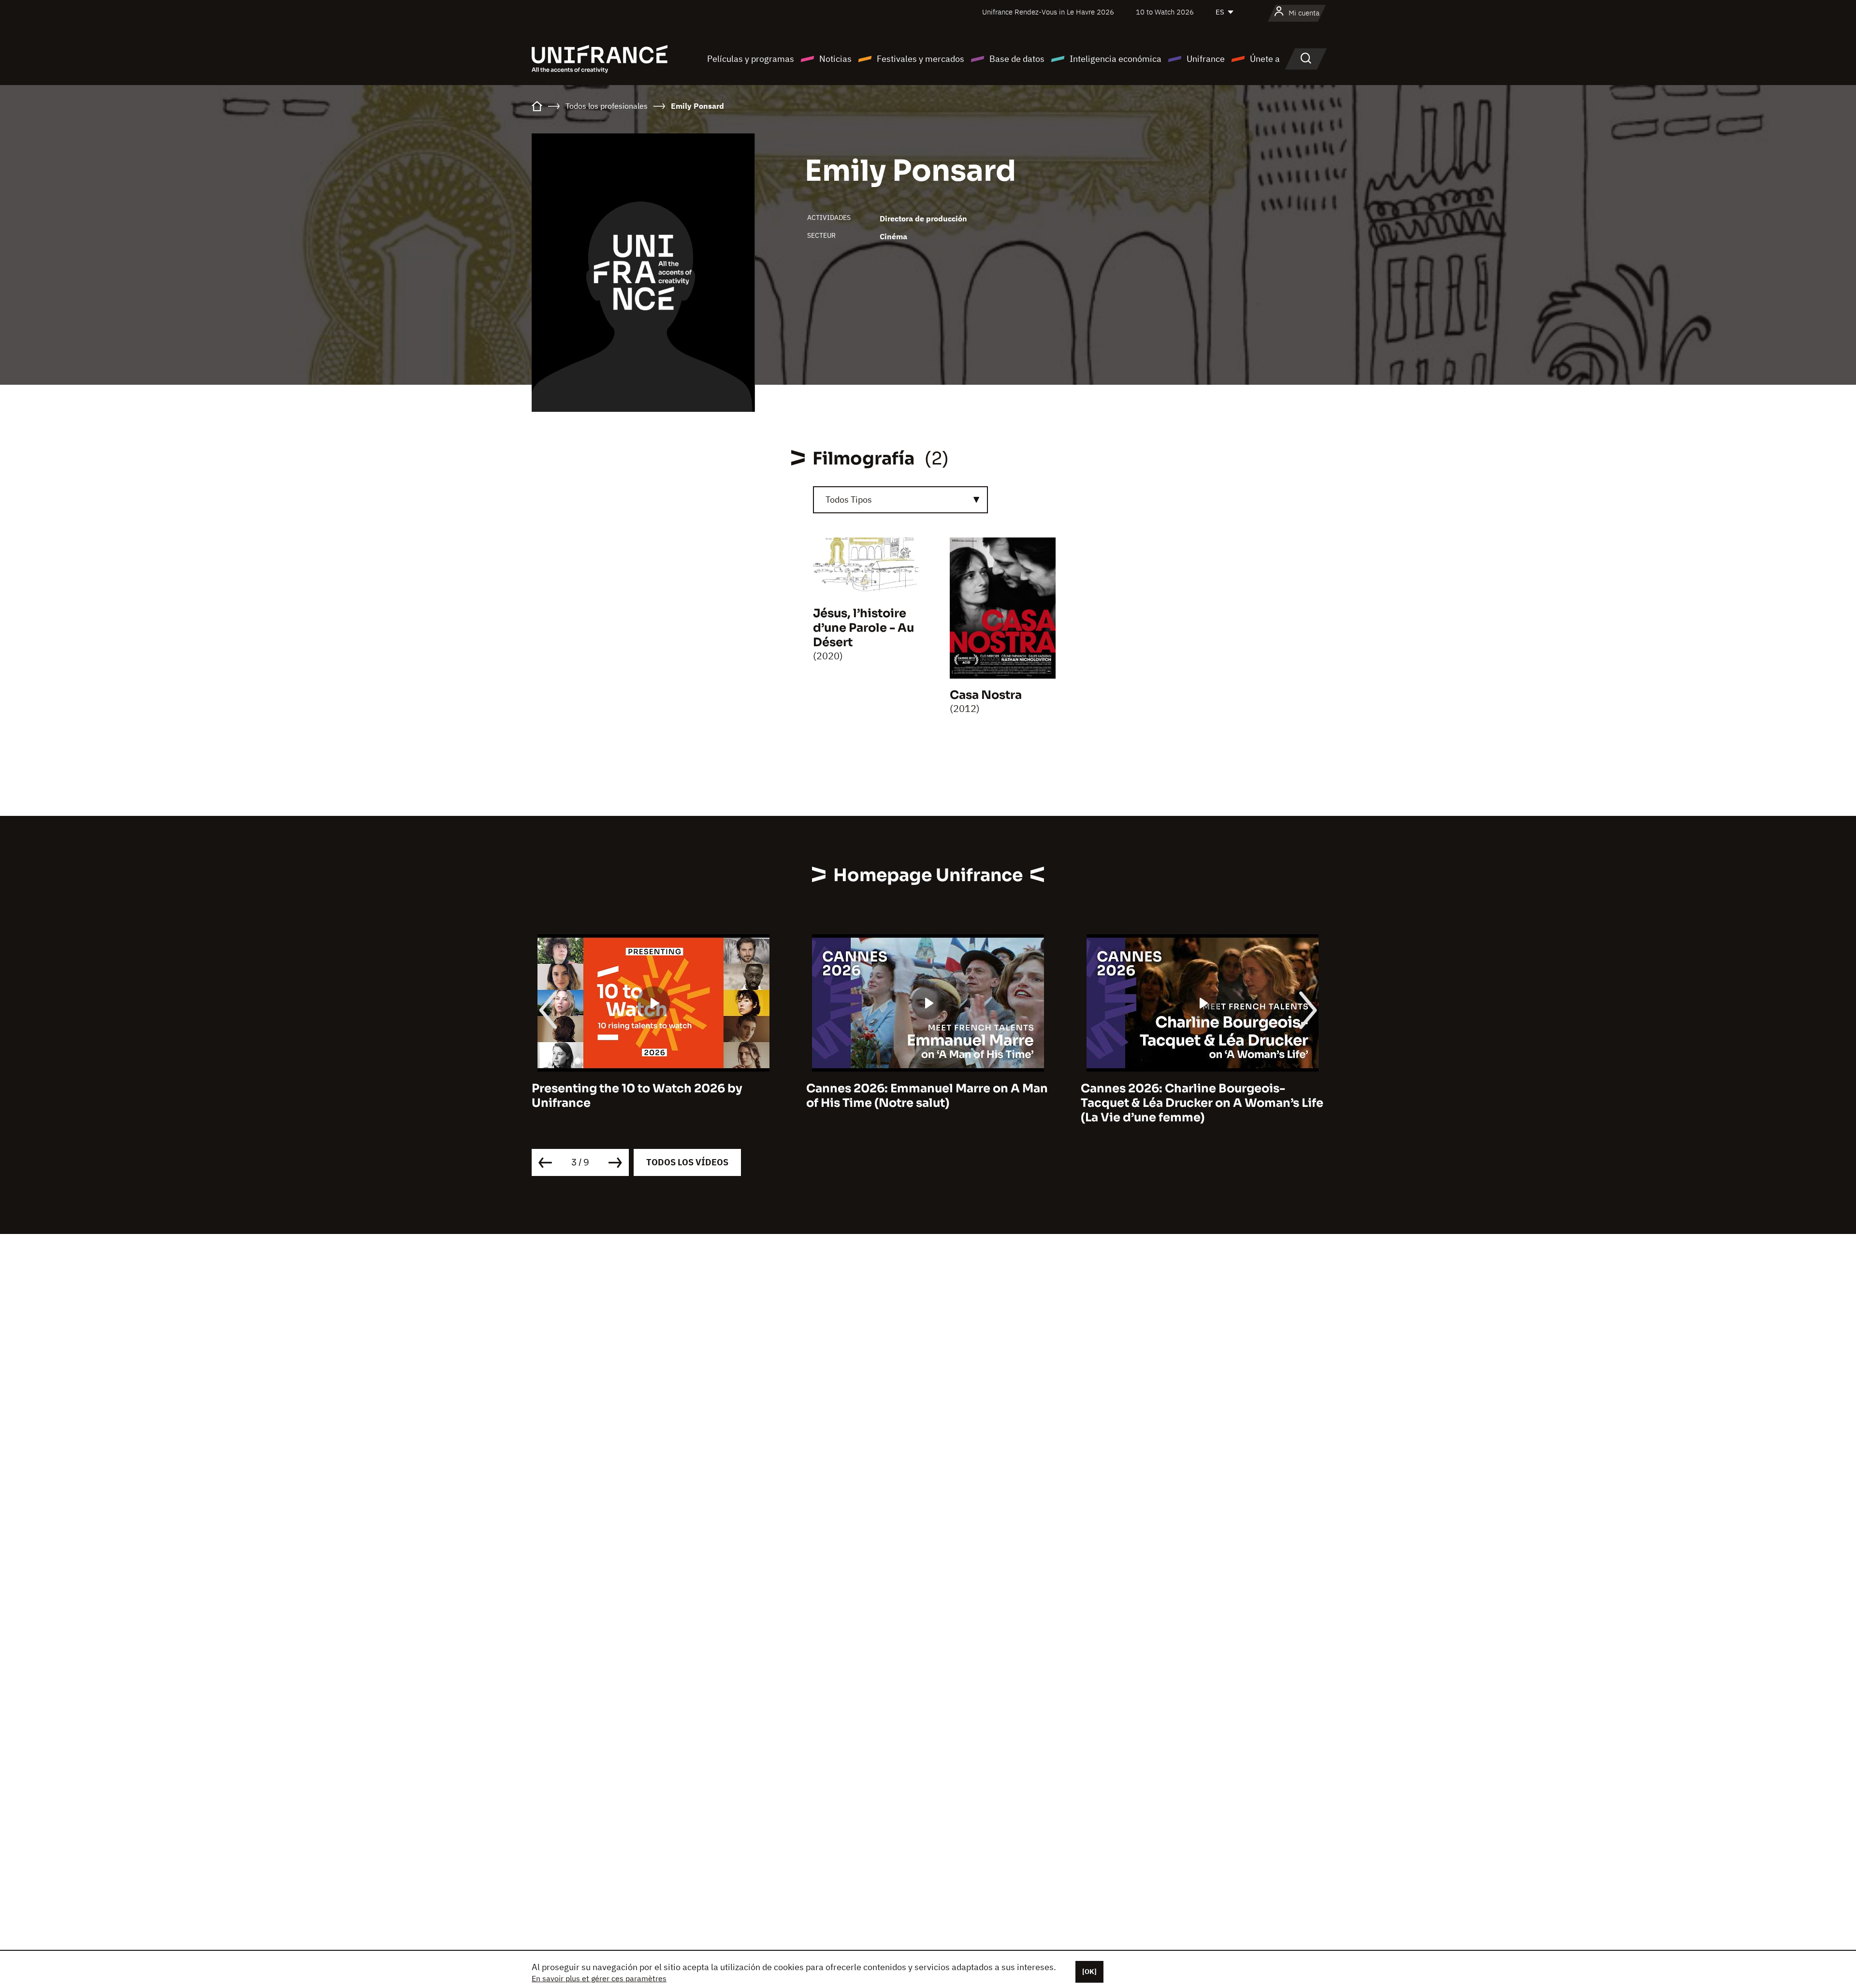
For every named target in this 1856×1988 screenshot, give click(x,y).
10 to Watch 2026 (1165, 12)
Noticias (835, 59)
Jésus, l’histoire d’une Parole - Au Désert (863, 628)
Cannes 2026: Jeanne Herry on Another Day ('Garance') (1197, 1096)
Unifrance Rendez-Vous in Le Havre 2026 (1048, 12)
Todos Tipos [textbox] (849, 500)
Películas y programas (751, 59)
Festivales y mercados (921, 59)
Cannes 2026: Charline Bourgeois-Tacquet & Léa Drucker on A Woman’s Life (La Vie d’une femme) (928, 1103)
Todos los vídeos (687, 1162)
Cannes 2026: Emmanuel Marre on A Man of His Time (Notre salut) (652, 1096)
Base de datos (1017, 59)
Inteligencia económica (1116, 59)
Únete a (1265, 59)
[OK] (1089, 1972)
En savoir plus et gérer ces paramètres (599, 1978)
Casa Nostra (986, 695)
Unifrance (1206, 59)
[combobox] (900, 500)
